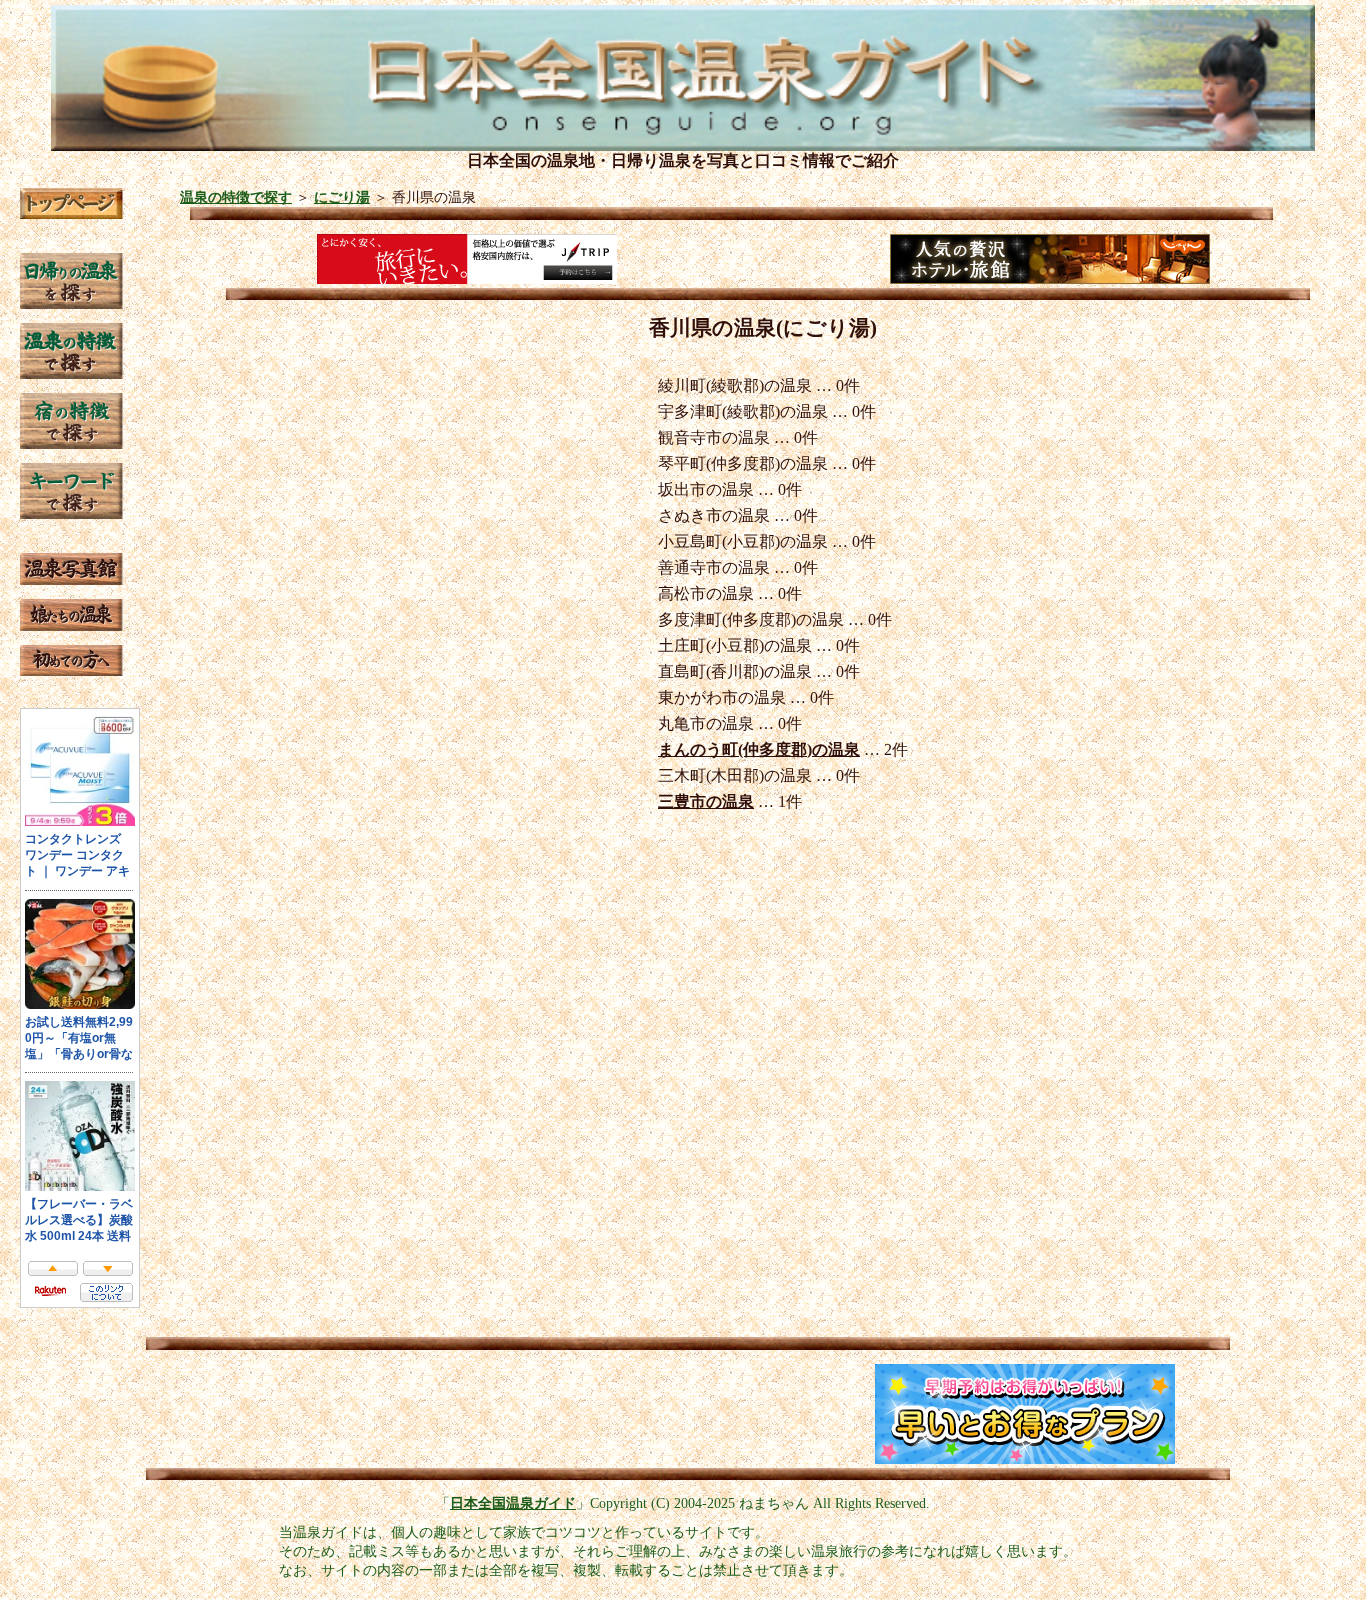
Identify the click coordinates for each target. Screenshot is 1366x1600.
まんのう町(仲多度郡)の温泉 (759, 749)
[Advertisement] (352, 1414)
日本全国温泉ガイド (513, 1503)
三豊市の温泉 (706, 801)
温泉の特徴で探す (236, 197)
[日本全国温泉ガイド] (71, 213)
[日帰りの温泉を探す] (71, 303)
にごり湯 (342, 197)
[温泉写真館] (71, 579)
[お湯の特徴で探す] (71, 373)
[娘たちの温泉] (71, 625)
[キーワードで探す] (71, 513)
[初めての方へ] (71, 670)
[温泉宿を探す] (71, 443)
